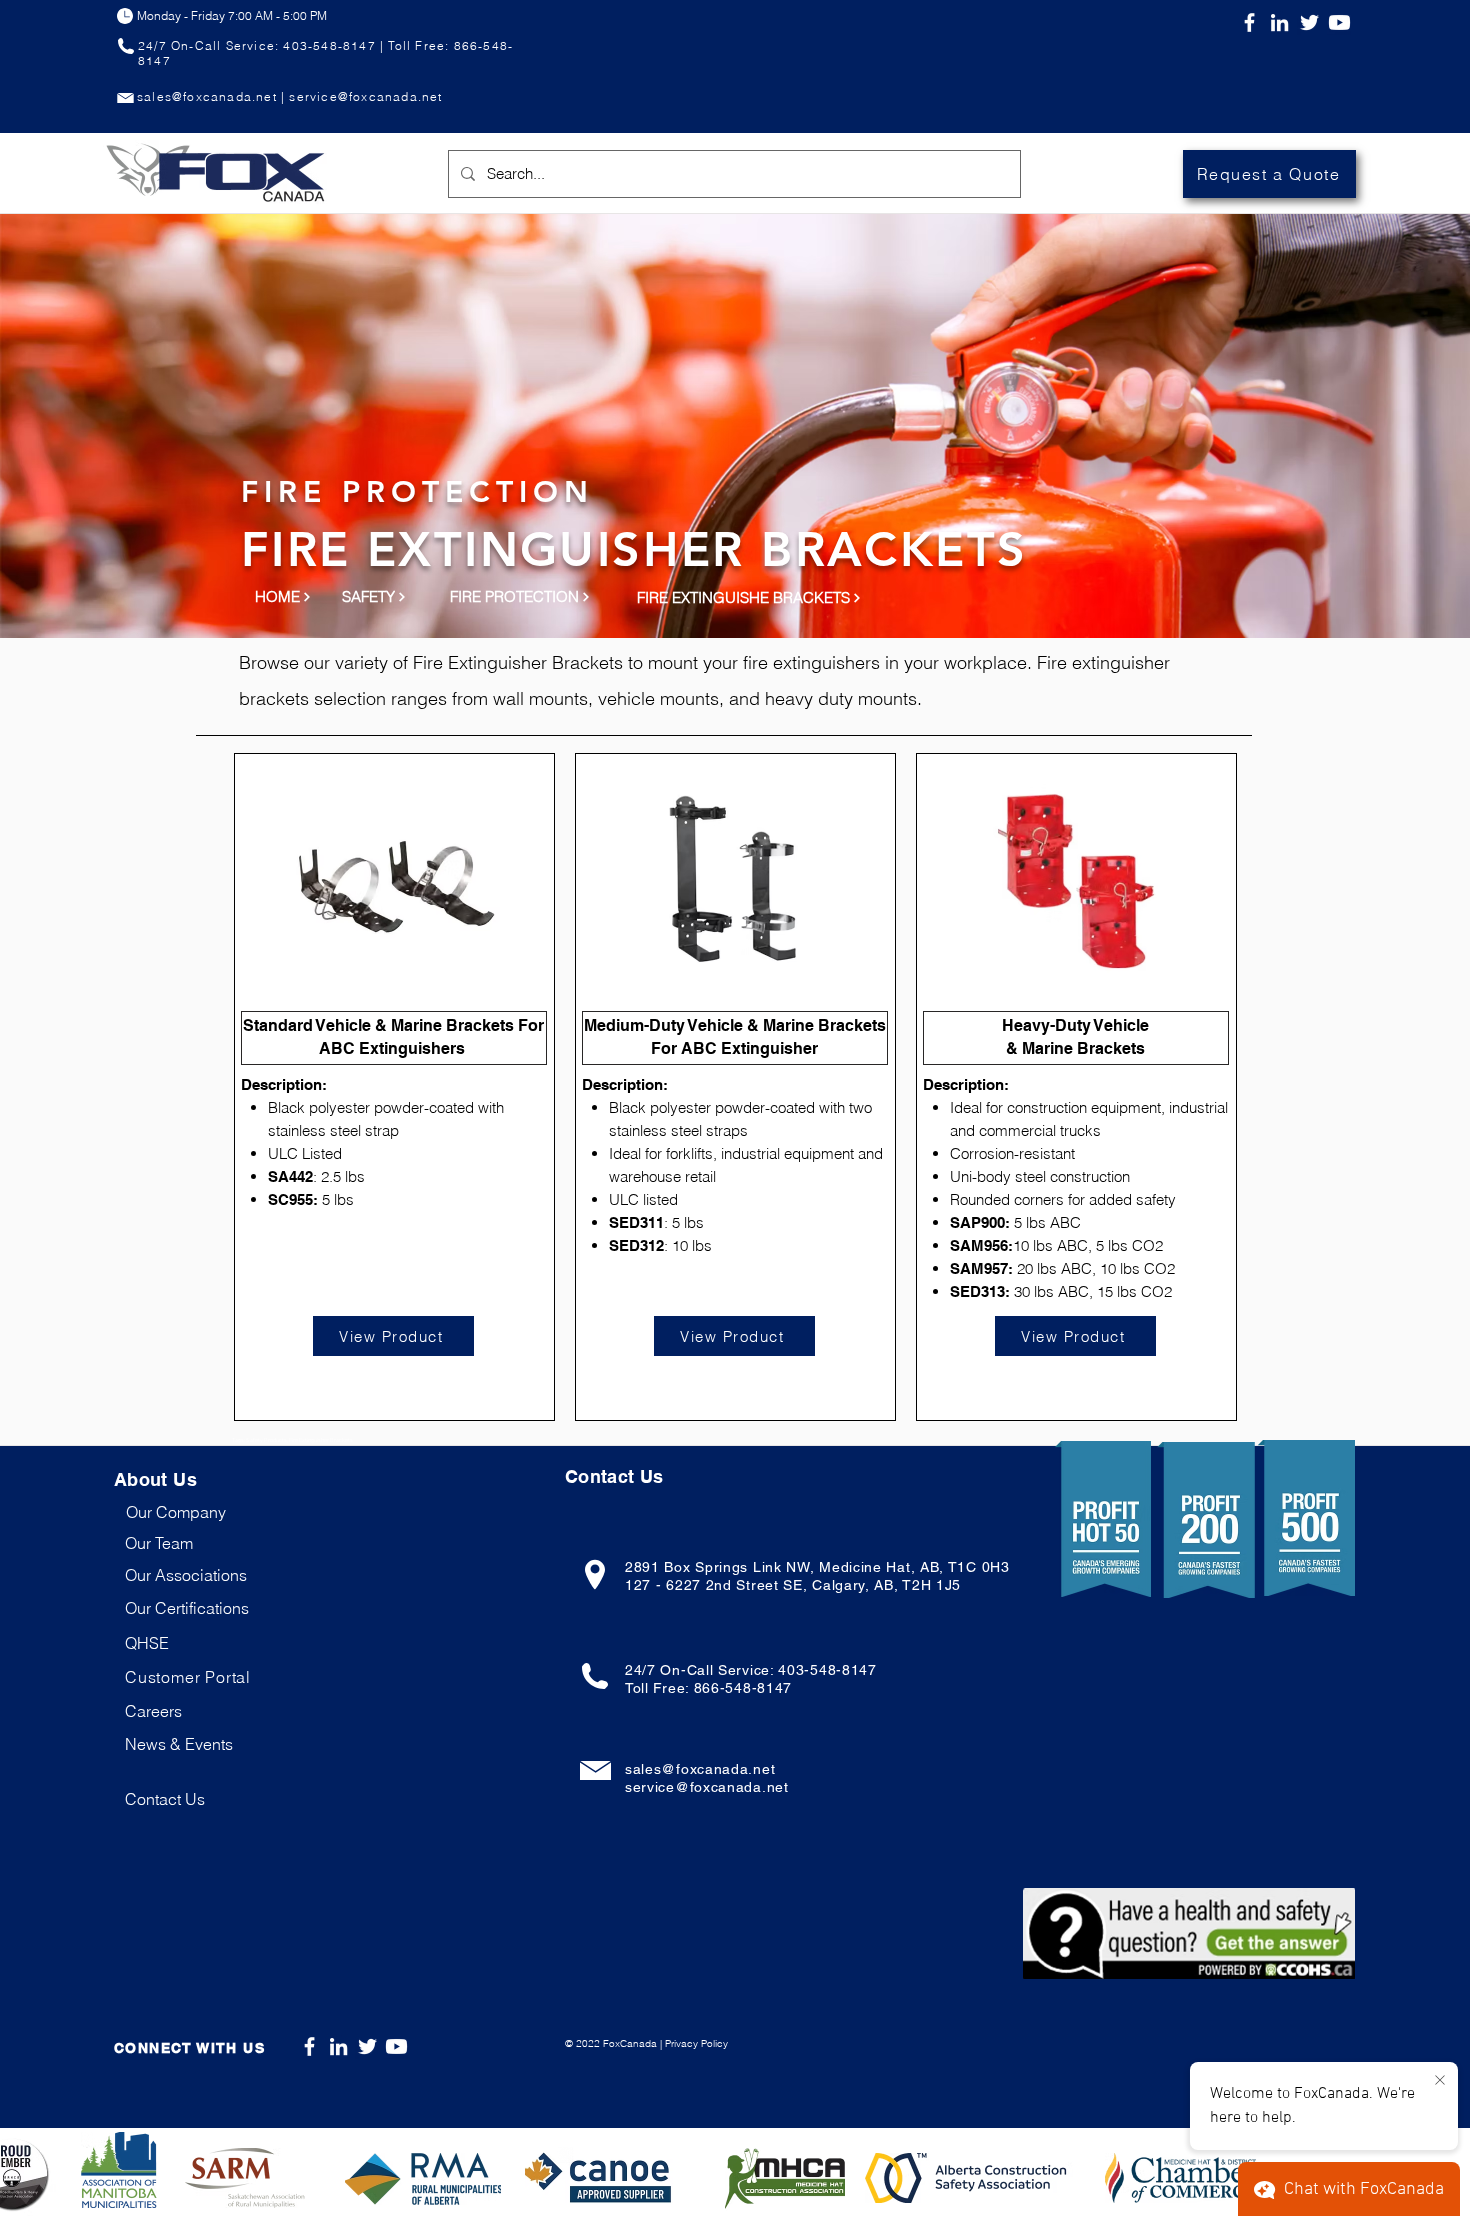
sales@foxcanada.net (700, 1769)
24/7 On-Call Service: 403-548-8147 (751, 1670)
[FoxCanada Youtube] (396, 2046)
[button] (188, 1677)
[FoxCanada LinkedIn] (1279, 22)
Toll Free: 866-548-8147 (708, 1688)
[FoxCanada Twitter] (1309, 22)
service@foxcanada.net (707, 1787)
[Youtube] (1339, 22)
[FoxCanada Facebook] (1249, 22)
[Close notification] (1440, 2081)
